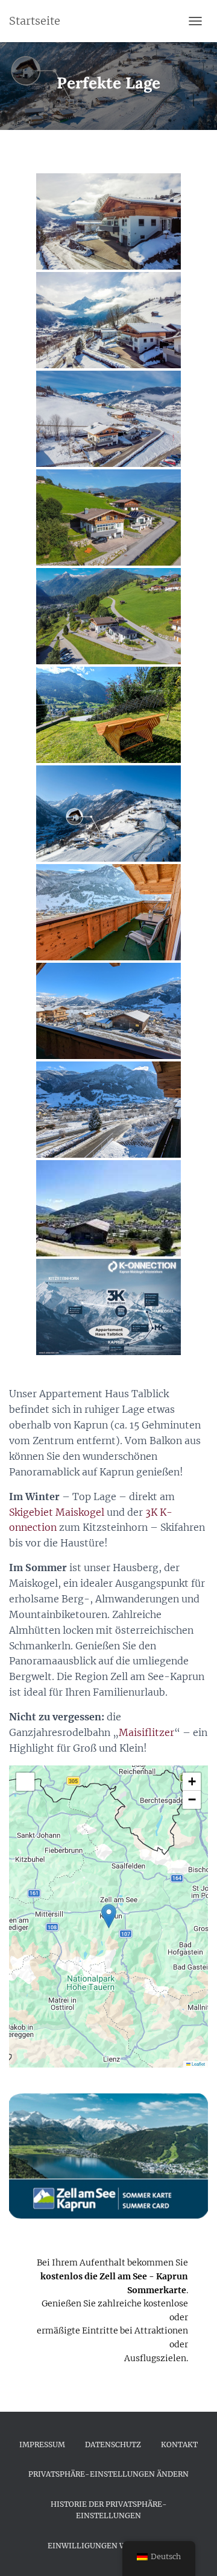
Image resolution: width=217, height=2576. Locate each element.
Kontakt (179, 2445)
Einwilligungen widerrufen (109, 2546)
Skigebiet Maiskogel (57, 1512)
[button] (109, 1916)
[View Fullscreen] (25, 1782)
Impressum (42, 2445)
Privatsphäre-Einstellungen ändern (108, 2474)
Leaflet (198, 2064)
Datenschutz (113, 2445)
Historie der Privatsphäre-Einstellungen (109, 2510)
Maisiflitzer (146, 1732)
